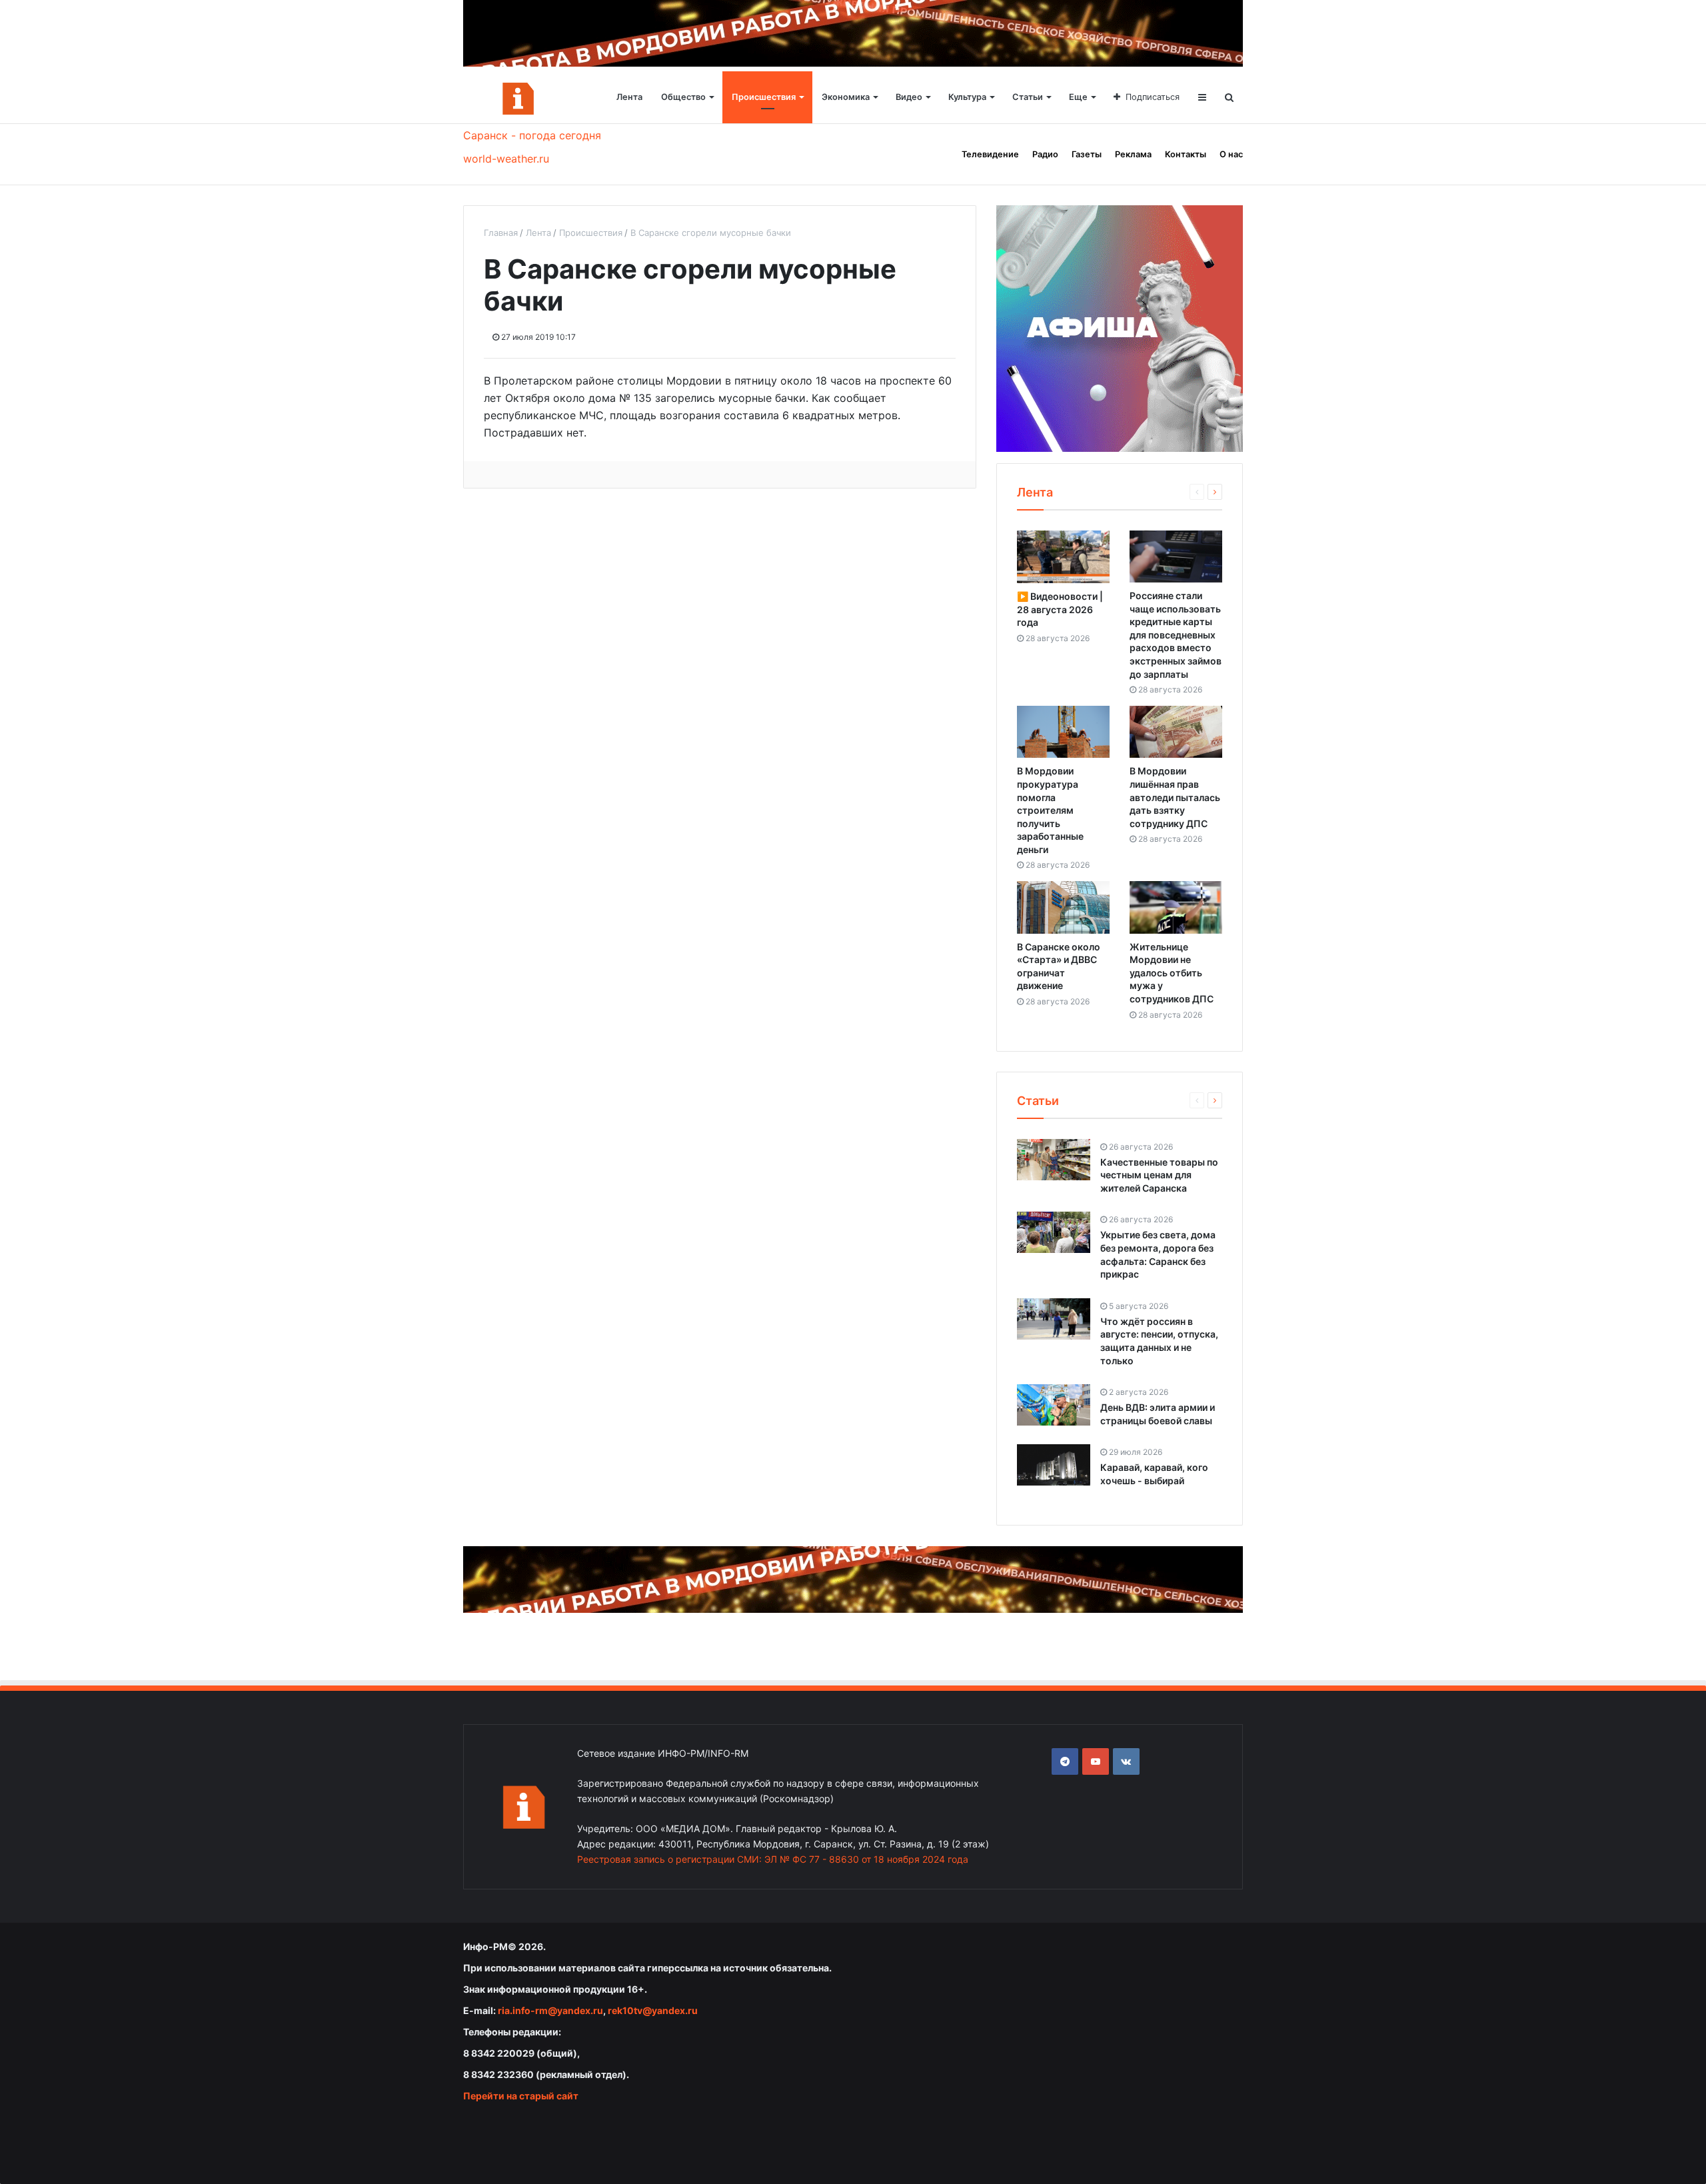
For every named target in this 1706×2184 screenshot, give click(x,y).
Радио (1045, 154)
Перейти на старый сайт (521, 2096)
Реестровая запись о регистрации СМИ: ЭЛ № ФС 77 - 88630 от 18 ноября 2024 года (773, 1859)
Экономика (846, 97)
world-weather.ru (506, 159)
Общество (683, 97)
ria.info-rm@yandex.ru (550, 2010)
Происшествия (764, 97)
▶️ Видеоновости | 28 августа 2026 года (1060, 609)
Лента (629, 97)
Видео (909, 97)
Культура (967, 97)
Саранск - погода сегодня (532, 135)
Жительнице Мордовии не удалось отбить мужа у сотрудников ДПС (1172, 973)
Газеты (1087, 154)
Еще (1078, 97)
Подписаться (1153, 97)
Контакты (1186, 154)
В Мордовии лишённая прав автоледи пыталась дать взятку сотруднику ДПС (1175, 797)
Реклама (1133, 154)
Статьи (1028, 97)
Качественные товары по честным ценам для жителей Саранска (1159, 1175)
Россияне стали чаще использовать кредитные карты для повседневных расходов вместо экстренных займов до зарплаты (1176, 635)
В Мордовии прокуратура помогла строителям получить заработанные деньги (1050, 810)
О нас (1231, 154)
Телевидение (990, 154)
